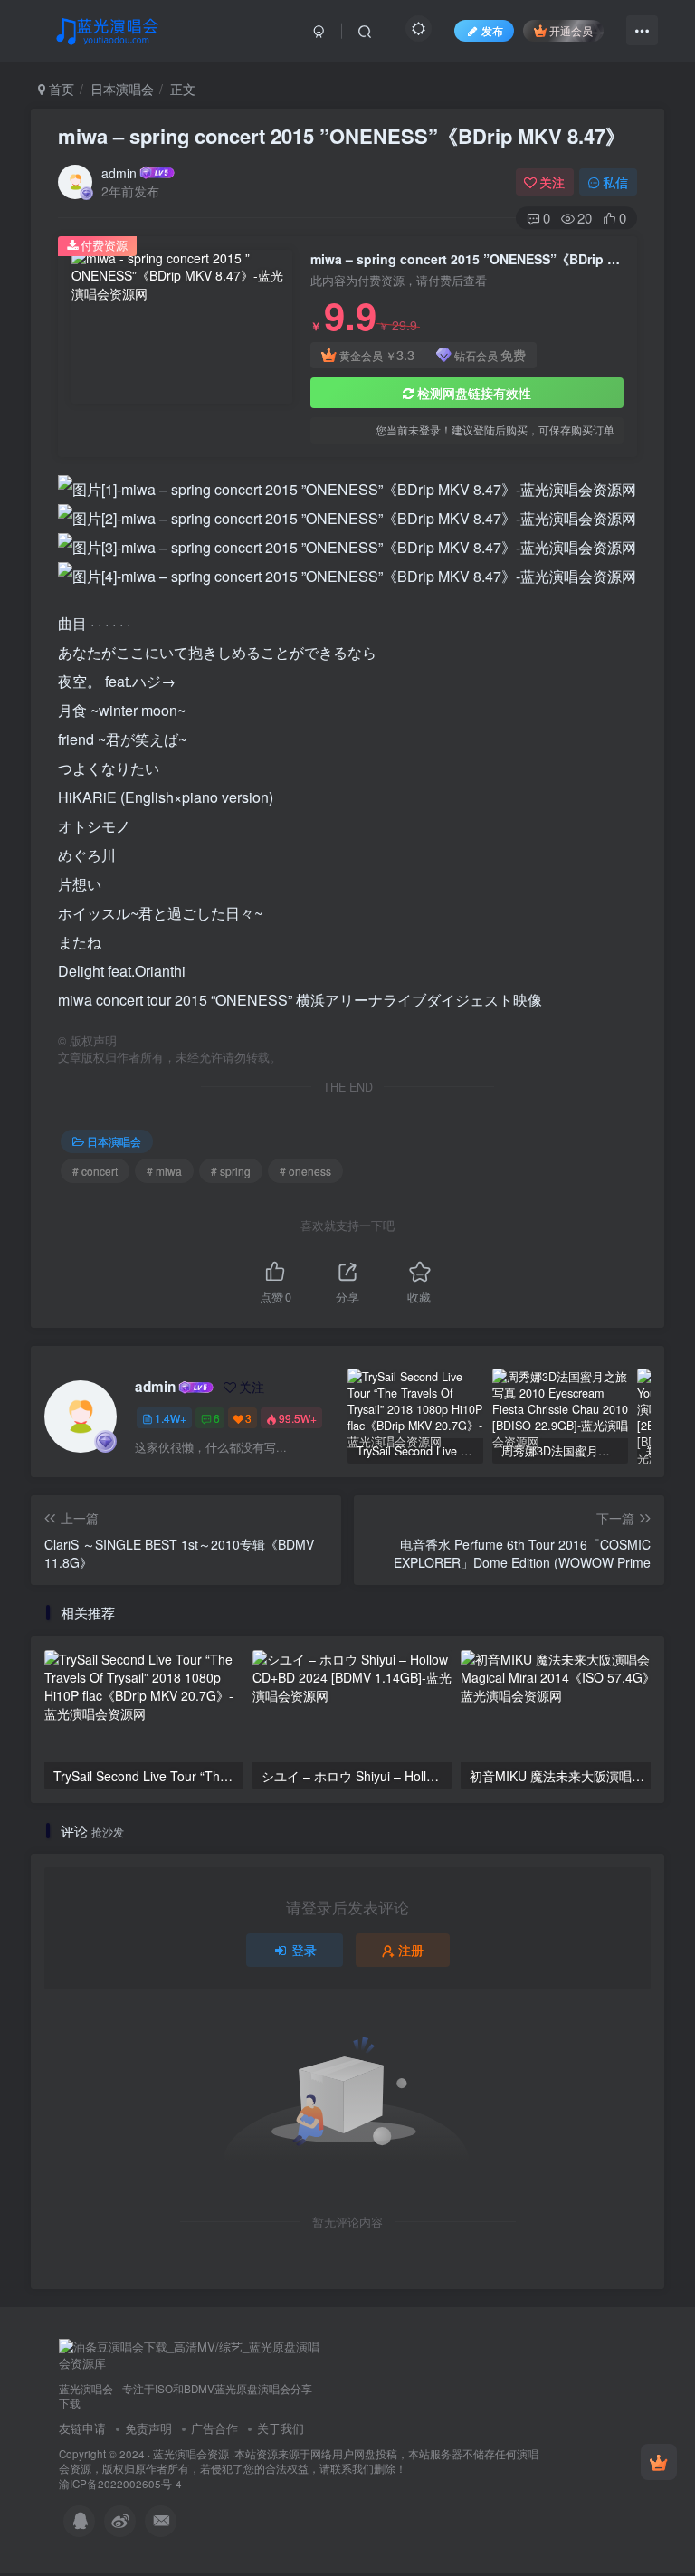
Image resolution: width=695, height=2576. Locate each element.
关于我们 (281, 2428)
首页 (60, 89)
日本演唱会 (122, 89)
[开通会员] (659, 2462)
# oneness (305, 1171)
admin (119, 173)
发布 (492, 30)
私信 (615, 182)
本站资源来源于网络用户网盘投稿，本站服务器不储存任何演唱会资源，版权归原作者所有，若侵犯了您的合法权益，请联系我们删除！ (299, 2462)
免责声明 (148, 2428)
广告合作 (214, 2428)
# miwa (164, 1171)
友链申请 (82, 2428)
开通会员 (571, 30)
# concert (95, 1171)
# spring (231, 1171)
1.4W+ (171, 1418)
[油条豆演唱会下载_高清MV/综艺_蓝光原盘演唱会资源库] (190, 2354)
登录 (304, 1950)
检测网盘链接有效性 (474, 393)
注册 (411, 1950)
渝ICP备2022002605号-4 (120, 2484)
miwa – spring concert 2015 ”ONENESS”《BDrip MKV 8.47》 (342, 136)
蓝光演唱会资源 (191, 2454)
